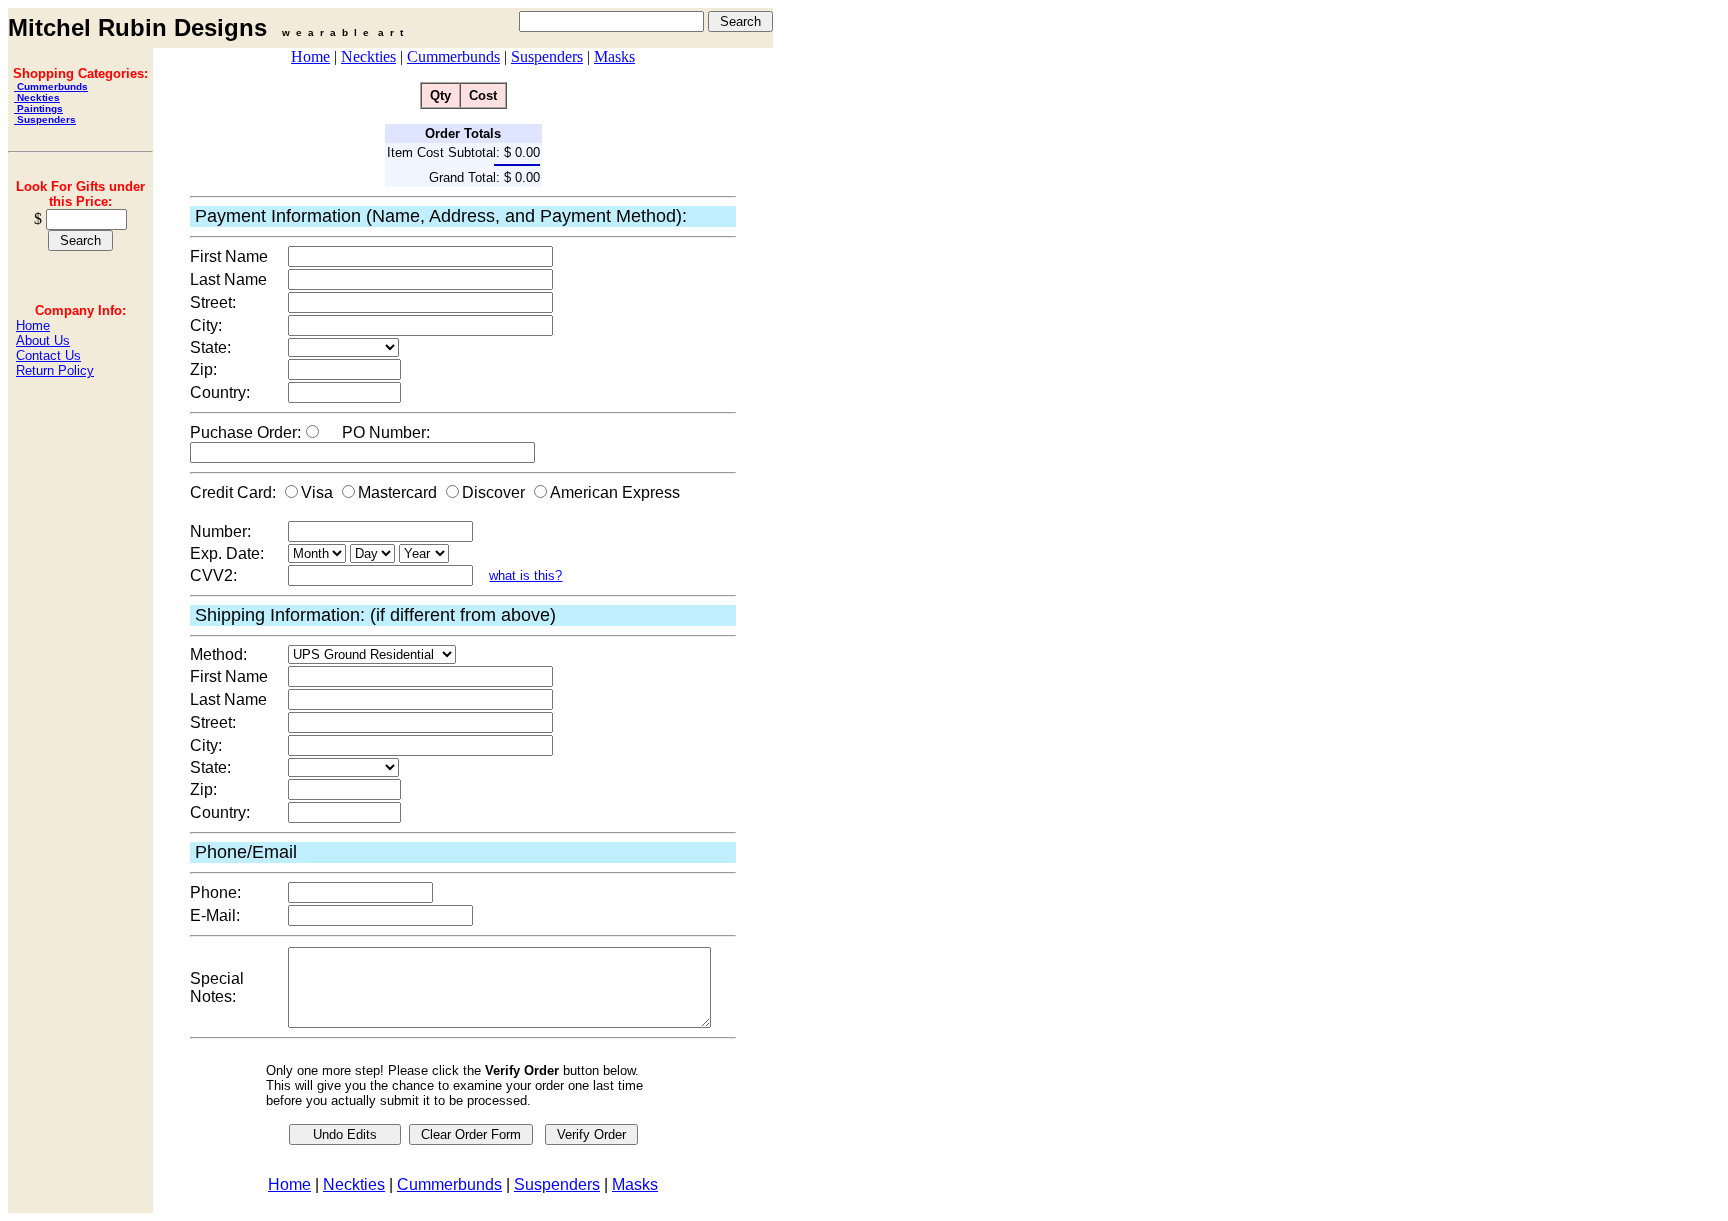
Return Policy (55, 370)
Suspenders (45, 119)
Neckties (37, 97)
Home (33, 325)
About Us (43, 340)
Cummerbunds (51, 86)
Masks (614, 56)
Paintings (38, 108)
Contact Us (48, 355)
